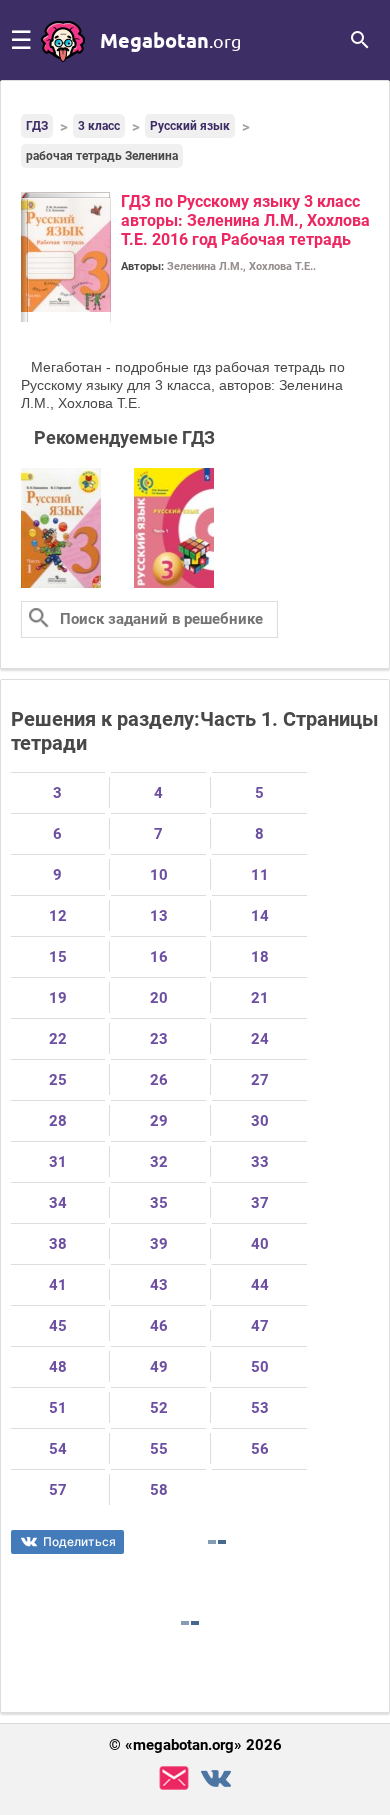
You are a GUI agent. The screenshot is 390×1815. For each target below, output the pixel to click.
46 (159, 1326)
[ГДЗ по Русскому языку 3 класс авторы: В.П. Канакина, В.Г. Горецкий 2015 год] (61, 584)
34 (58, 1203)
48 (58, 1367)
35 (159, 1203)
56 (260, 1449)
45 (58, 1326)
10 (159, 875)
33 (260, 1162)
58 (159, 1490)
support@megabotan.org (174, 1778)
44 (260, 1285)
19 (58, 998)
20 (159, 998)
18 (260, 957)
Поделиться (79, 1541)
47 (260, 1326)
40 (260, 1244)
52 (159, 1408)
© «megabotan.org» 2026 (195, 1745)
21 (260, 998)
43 (159, 1285)
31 (58, 1162)
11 (260, 875)
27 (260, 1080)
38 (58, 1244)
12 (58, 916)
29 (159, 1121)
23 (159, 1039)
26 (159, 1080)
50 (260, 1367)
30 (260, 1121)
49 (159, 1367)
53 (260, 1408)
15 (58, 957)
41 (58, 1285)
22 (58, 1039)
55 (159, 1449)
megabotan (170, 40)
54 (58, 1449)
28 (58, 1121)
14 (260, 916)
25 (58, 1080)
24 (260, 1039)
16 (159, 957)
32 (159, 1162)
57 (58, 1490)
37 (260, 1203)
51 (58, 1408)
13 (159, 916)
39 (159, 1244)
